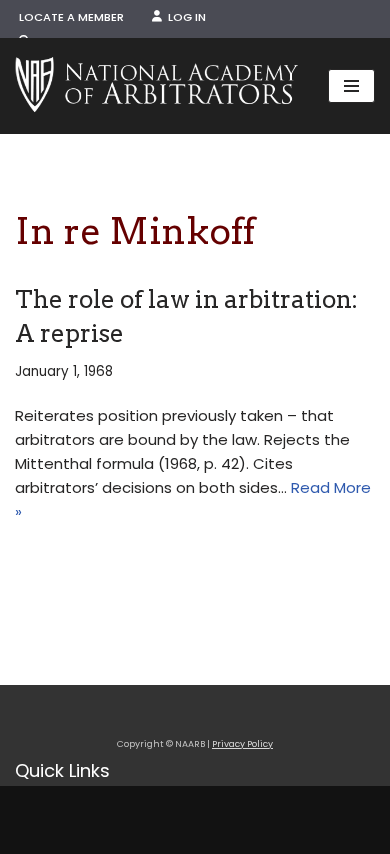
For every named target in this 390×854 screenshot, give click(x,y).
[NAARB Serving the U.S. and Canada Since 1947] (156, 86)
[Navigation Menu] (351, 86)
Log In (184, 17)
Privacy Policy (242, 744)
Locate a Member (71, 17)
